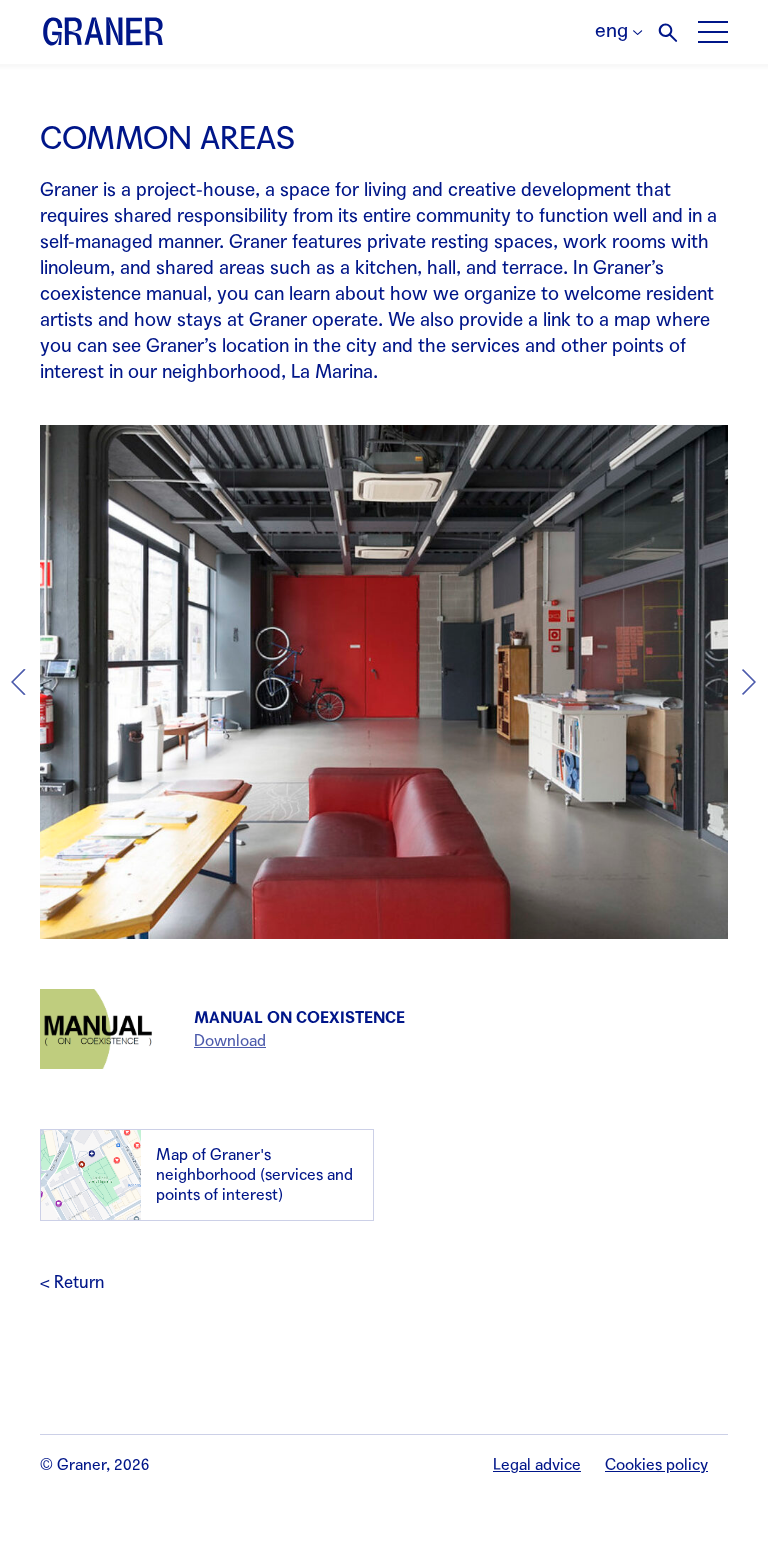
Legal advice (537, 1464)
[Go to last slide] (19, 682)
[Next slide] (749, 682)
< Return (72, 1282)
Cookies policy (656, 1464)
